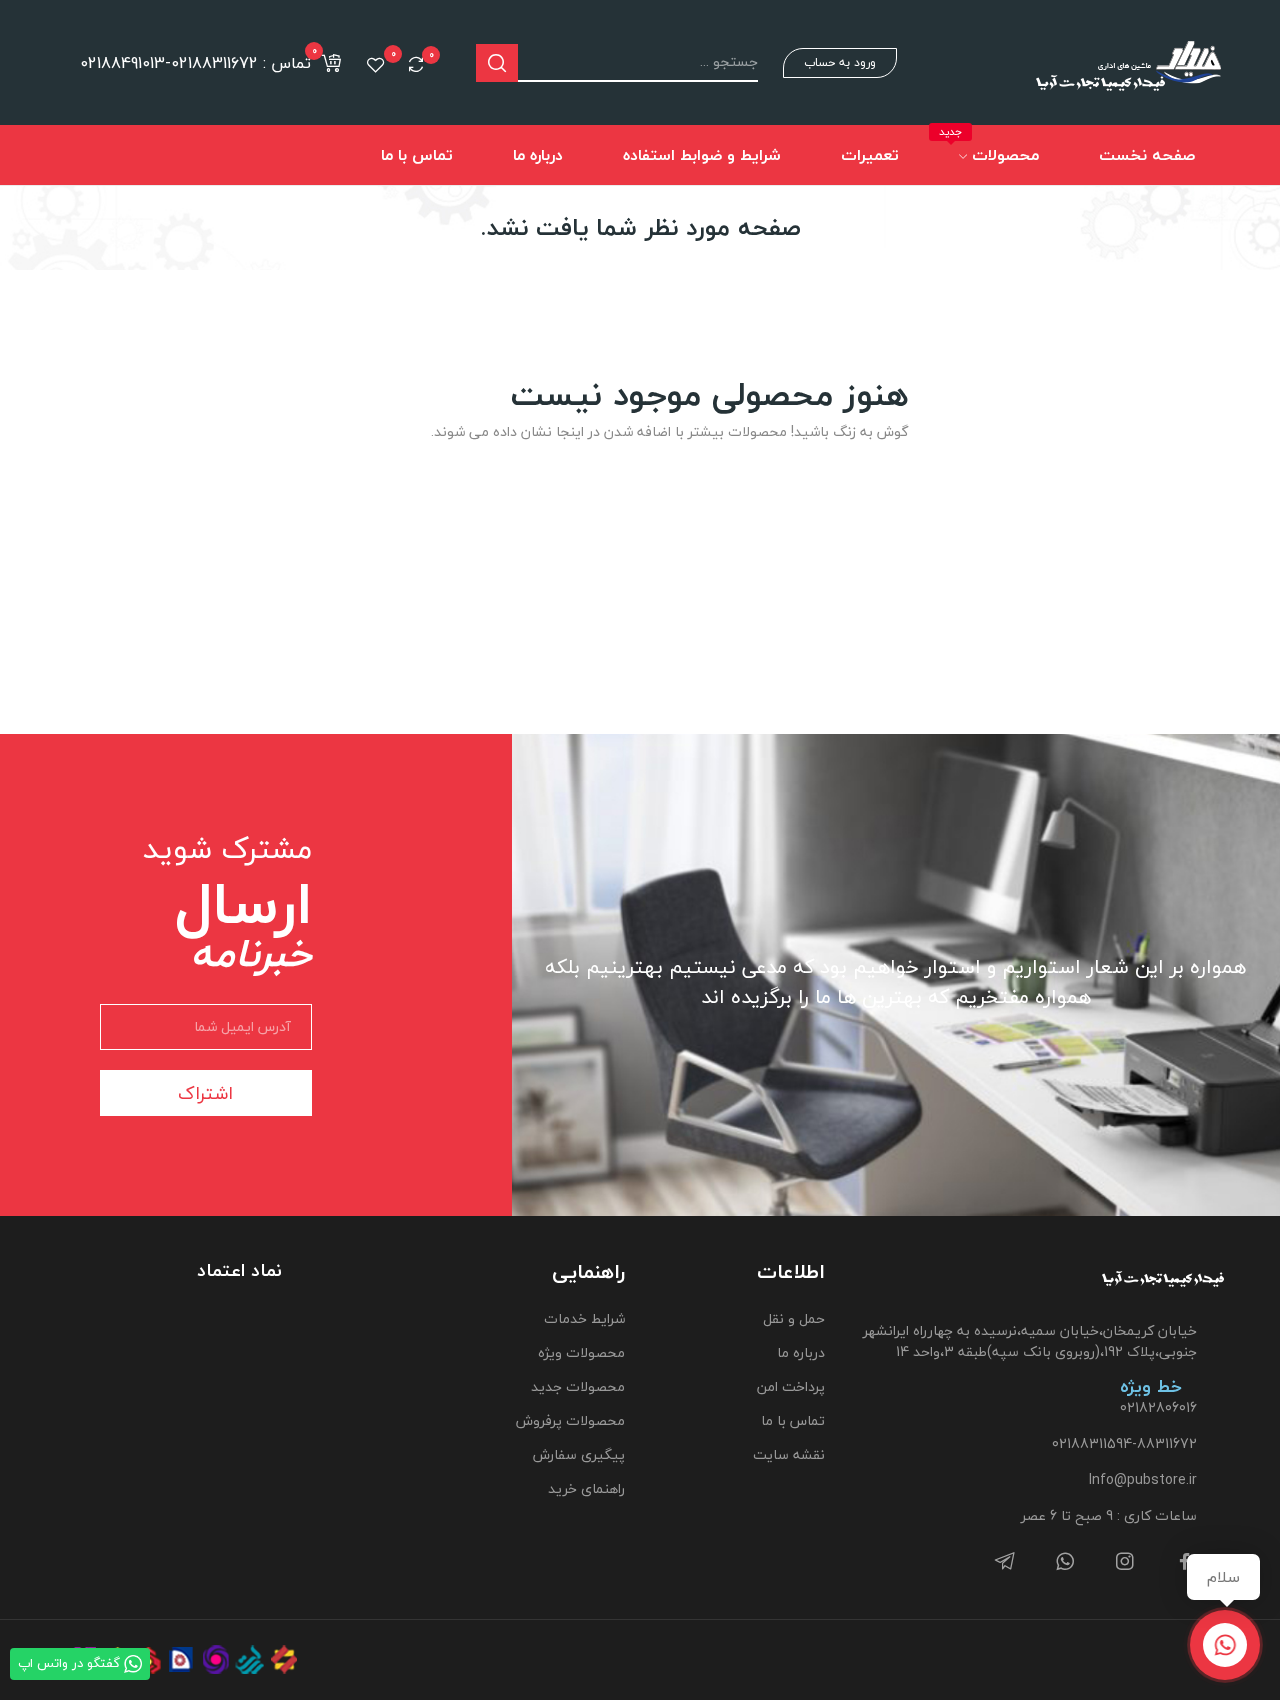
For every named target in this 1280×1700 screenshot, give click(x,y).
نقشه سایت (789, 1454)
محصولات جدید (577, 1386)
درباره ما (801, 1352)
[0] (416, 64)
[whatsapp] (1065, 1562)
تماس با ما (793, 1420)
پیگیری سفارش (578, 1454)
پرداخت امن (791, 1386)
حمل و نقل (794, 1318)
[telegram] (1005, 1562)
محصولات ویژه (581, 1352)
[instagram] (1125, 1562)
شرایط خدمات (584, 1318)
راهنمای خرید (586, 1488)
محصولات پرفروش (570, 1420)
